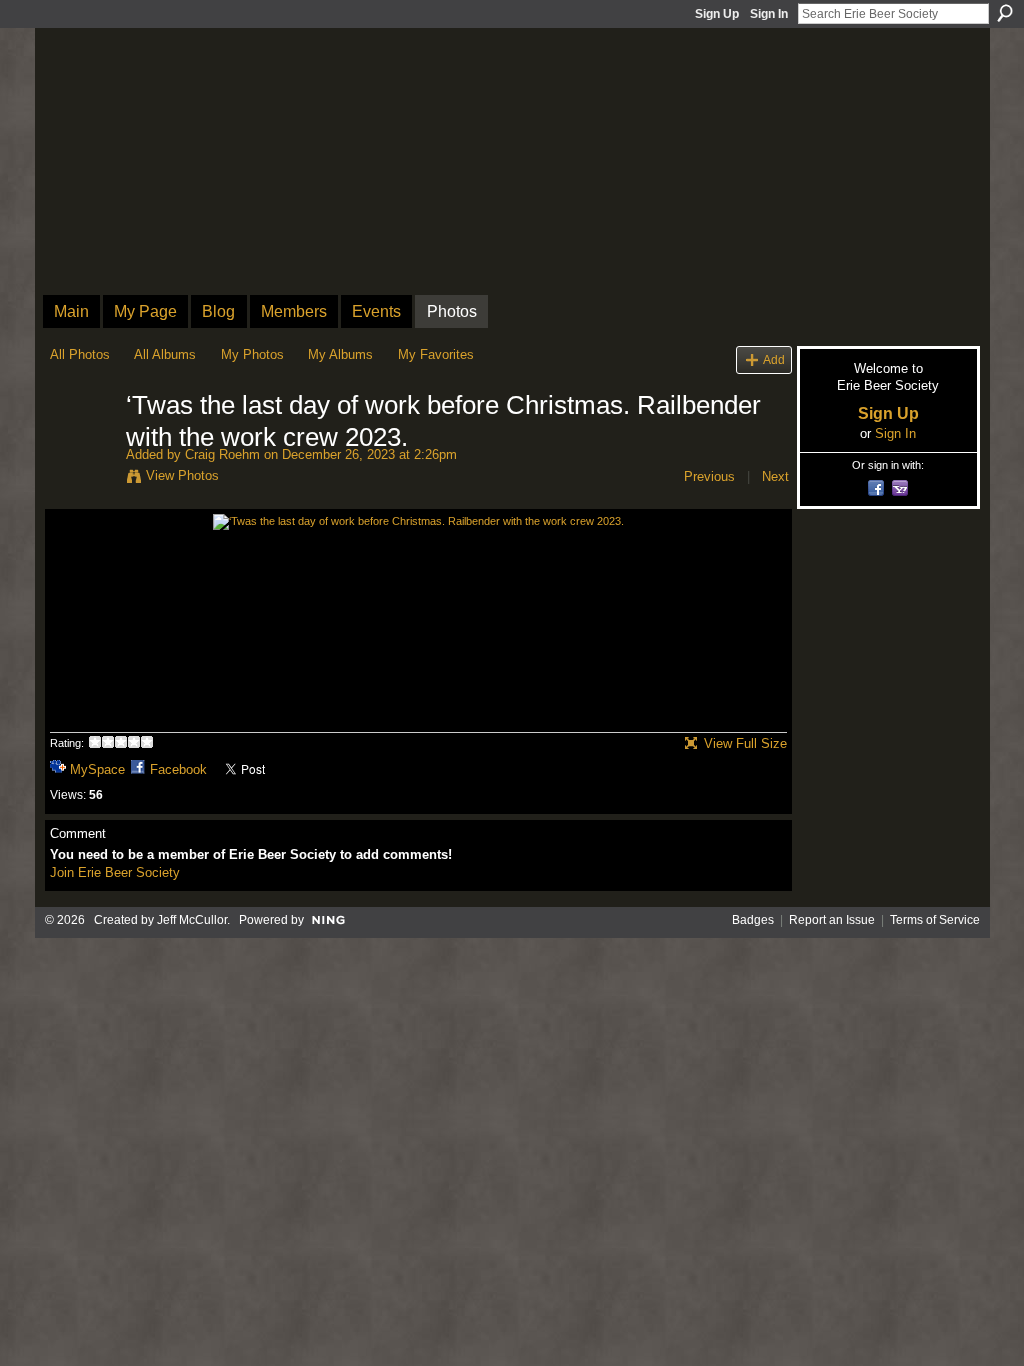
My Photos (252, 354)
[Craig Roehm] (82, 448)
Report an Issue (832, 920)
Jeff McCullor (192, 920)
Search (1005, 13)
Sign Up (717, 14)
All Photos (80, 354)
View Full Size (745, 743)
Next (775, 476)
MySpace (97, 769)
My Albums (340, 354)
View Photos (182, 475)
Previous (709, 476)
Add (774, 359)
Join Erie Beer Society (115, 872)
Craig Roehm (222, 454)
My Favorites (436, 354)
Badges (753, 920)
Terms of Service (935, 920)
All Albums (165, 354)
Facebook (178, 769)
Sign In (769, 14)
